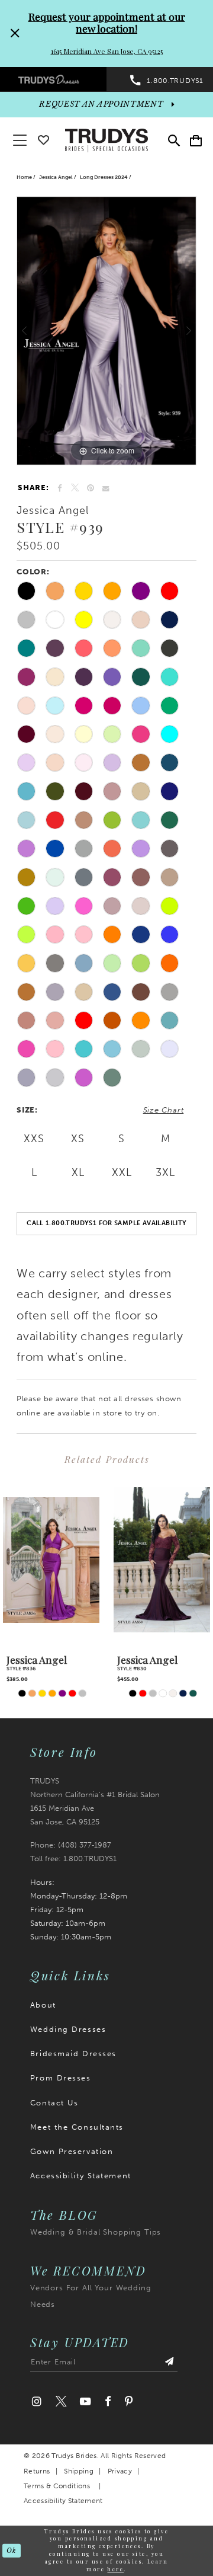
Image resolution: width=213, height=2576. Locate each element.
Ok (11, 2550)
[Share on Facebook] (60, 488)
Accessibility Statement (81, 2175)
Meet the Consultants (77, 2127)
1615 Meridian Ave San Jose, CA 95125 (107, 51)
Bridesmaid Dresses (73, 2053)
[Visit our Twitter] (61, 2402)
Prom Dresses (61, 2078)
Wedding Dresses (68, 2029)
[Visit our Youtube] (86, 2402)
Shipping (79, 2471)
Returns (37, 2471)
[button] (196, 140)
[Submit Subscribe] (170, 2364)
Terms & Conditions (57, 2486)
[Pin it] (91, 488)
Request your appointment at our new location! (107, 22)
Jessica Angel (56, 177)
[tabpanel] (106, 331)
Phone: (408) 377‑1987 (71, 1845)
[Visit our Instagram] (37, 2402)
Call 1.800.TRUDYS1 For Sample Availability (106, 1223)
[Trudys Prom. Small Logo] (53, 79)
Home (24, 177)
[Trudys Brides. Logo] (106, 139)
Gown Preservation (72, 2151)
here (115, 2569)
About (43, 2005)
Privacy (120, 2471)
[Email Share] (106, 488)
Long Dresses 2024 (104, 177)
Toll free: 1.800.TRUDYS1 (73, 1858)
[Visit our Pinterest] (129, 2402)
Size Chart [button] (164, 1110)
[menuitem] (53, 79)
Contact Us (54, 2102)
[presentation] (51, 1560)
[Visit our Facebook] (108, 2402)
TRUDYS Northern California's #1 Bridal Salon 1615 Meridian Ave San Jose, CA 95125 (95, 1801)
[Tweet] (74, 488)
